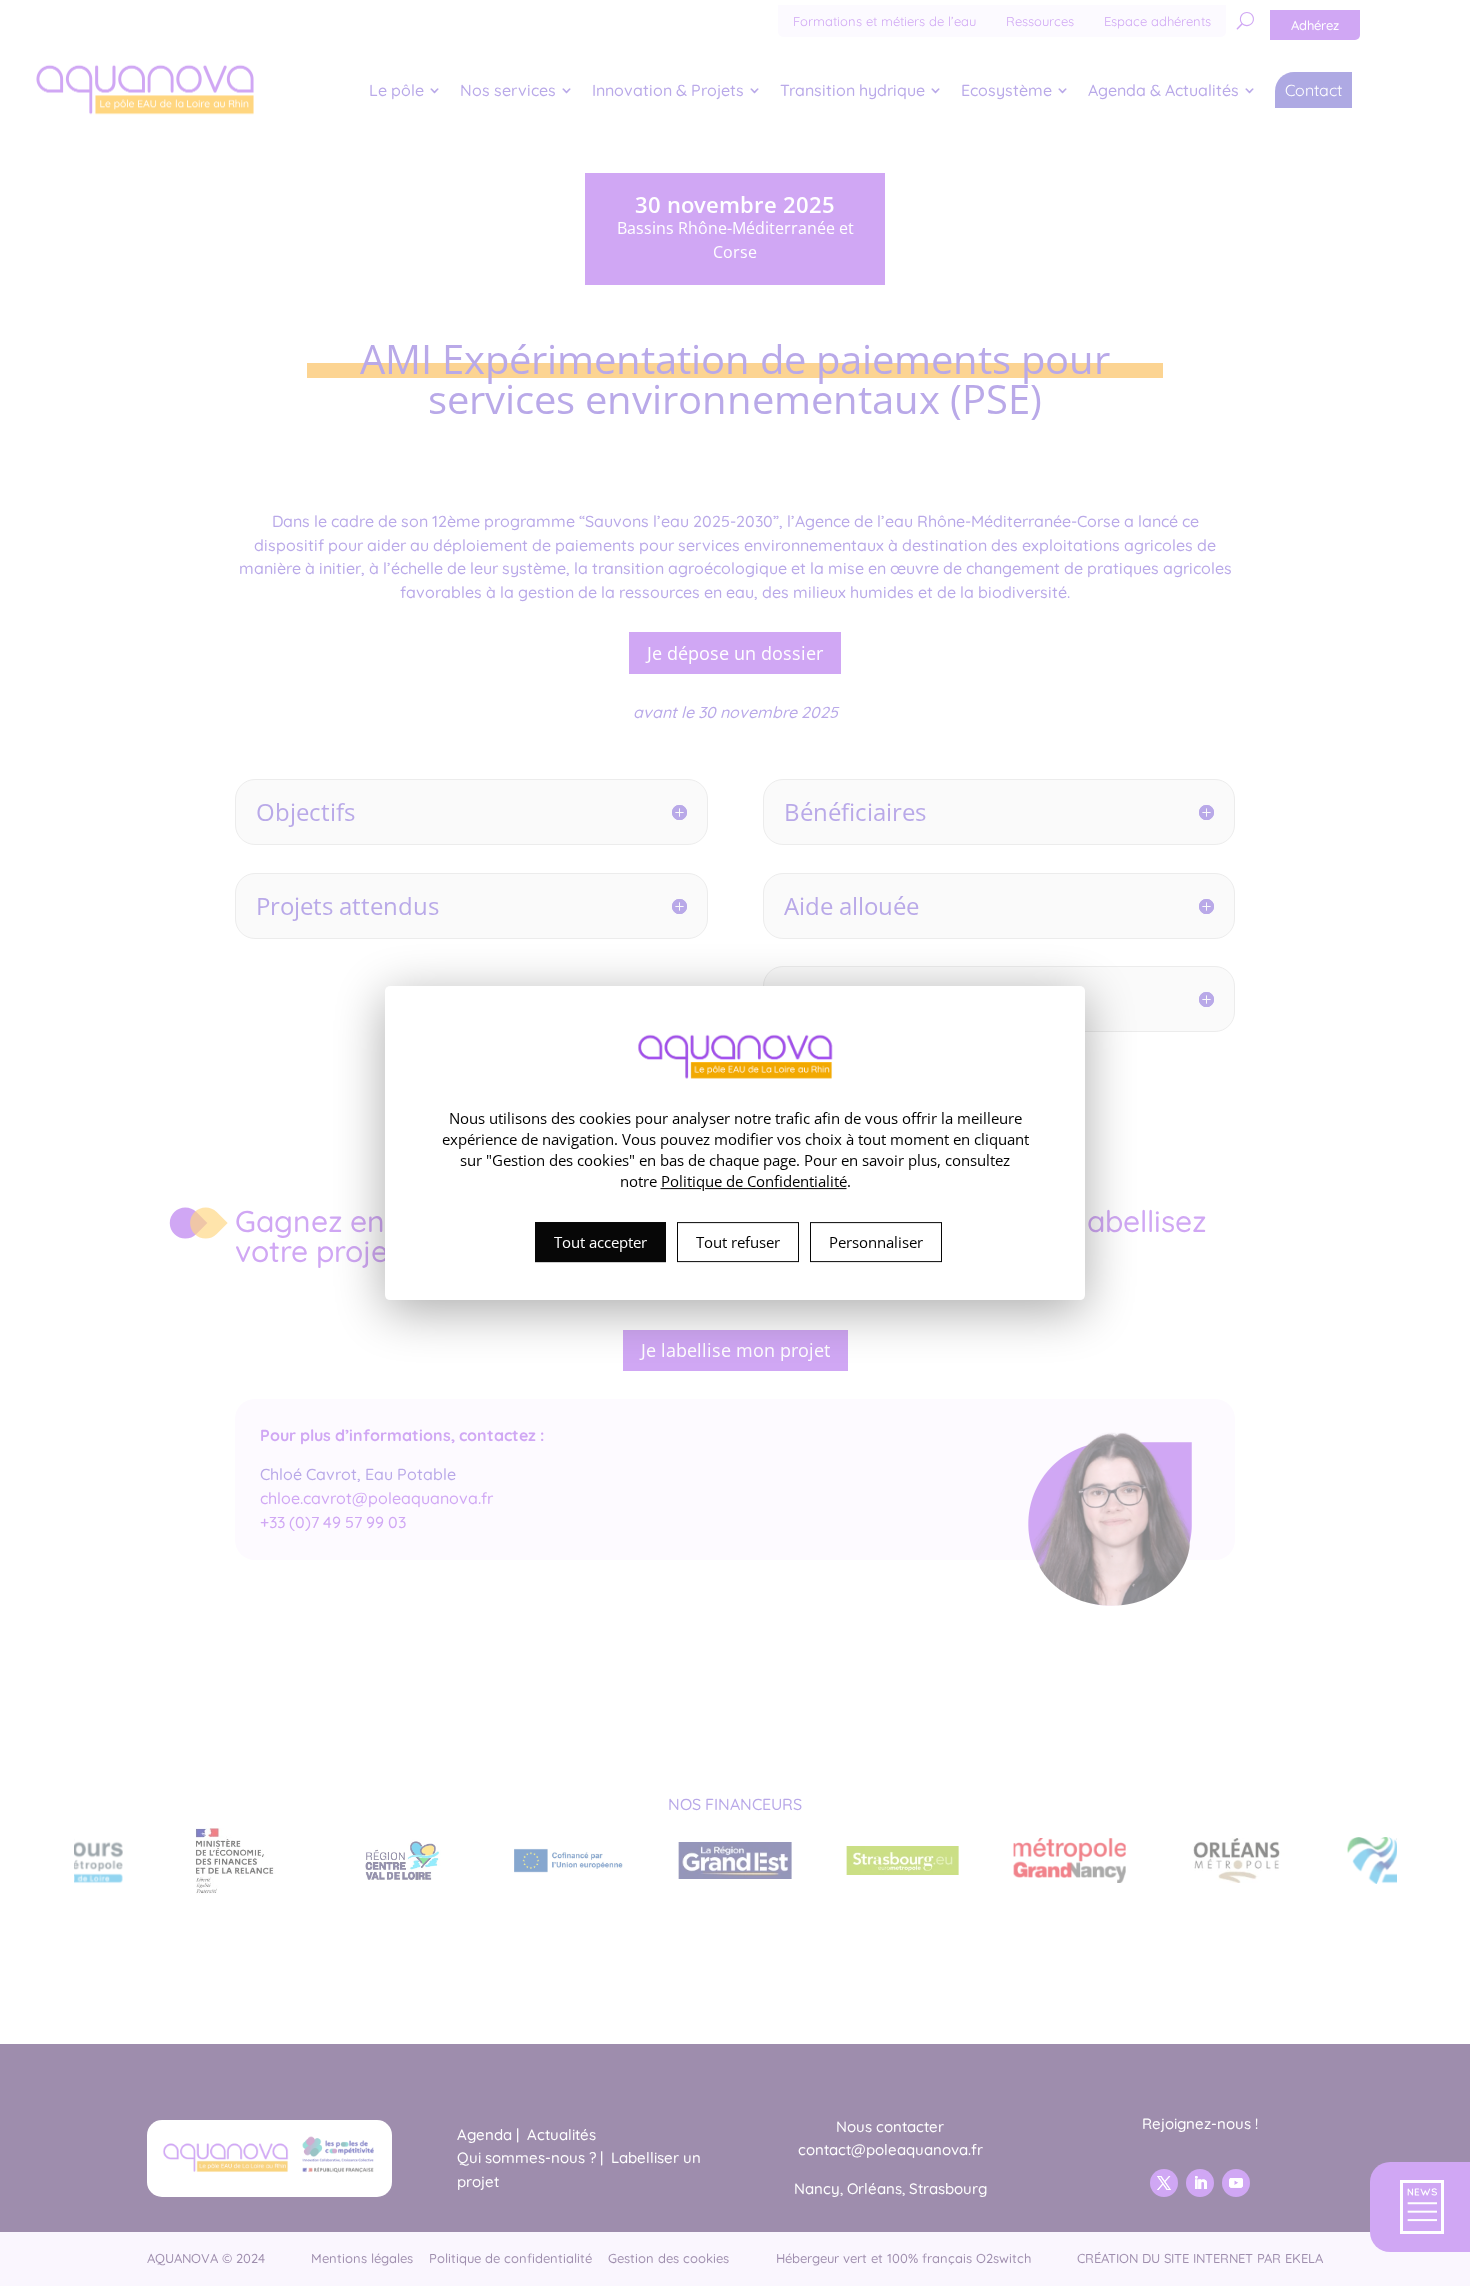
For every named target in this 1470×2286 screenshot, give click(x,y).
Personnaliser (876, 1242)
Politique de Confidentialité (754, 1181)
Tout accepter (600, 1242)
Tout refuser (738, 1242)
